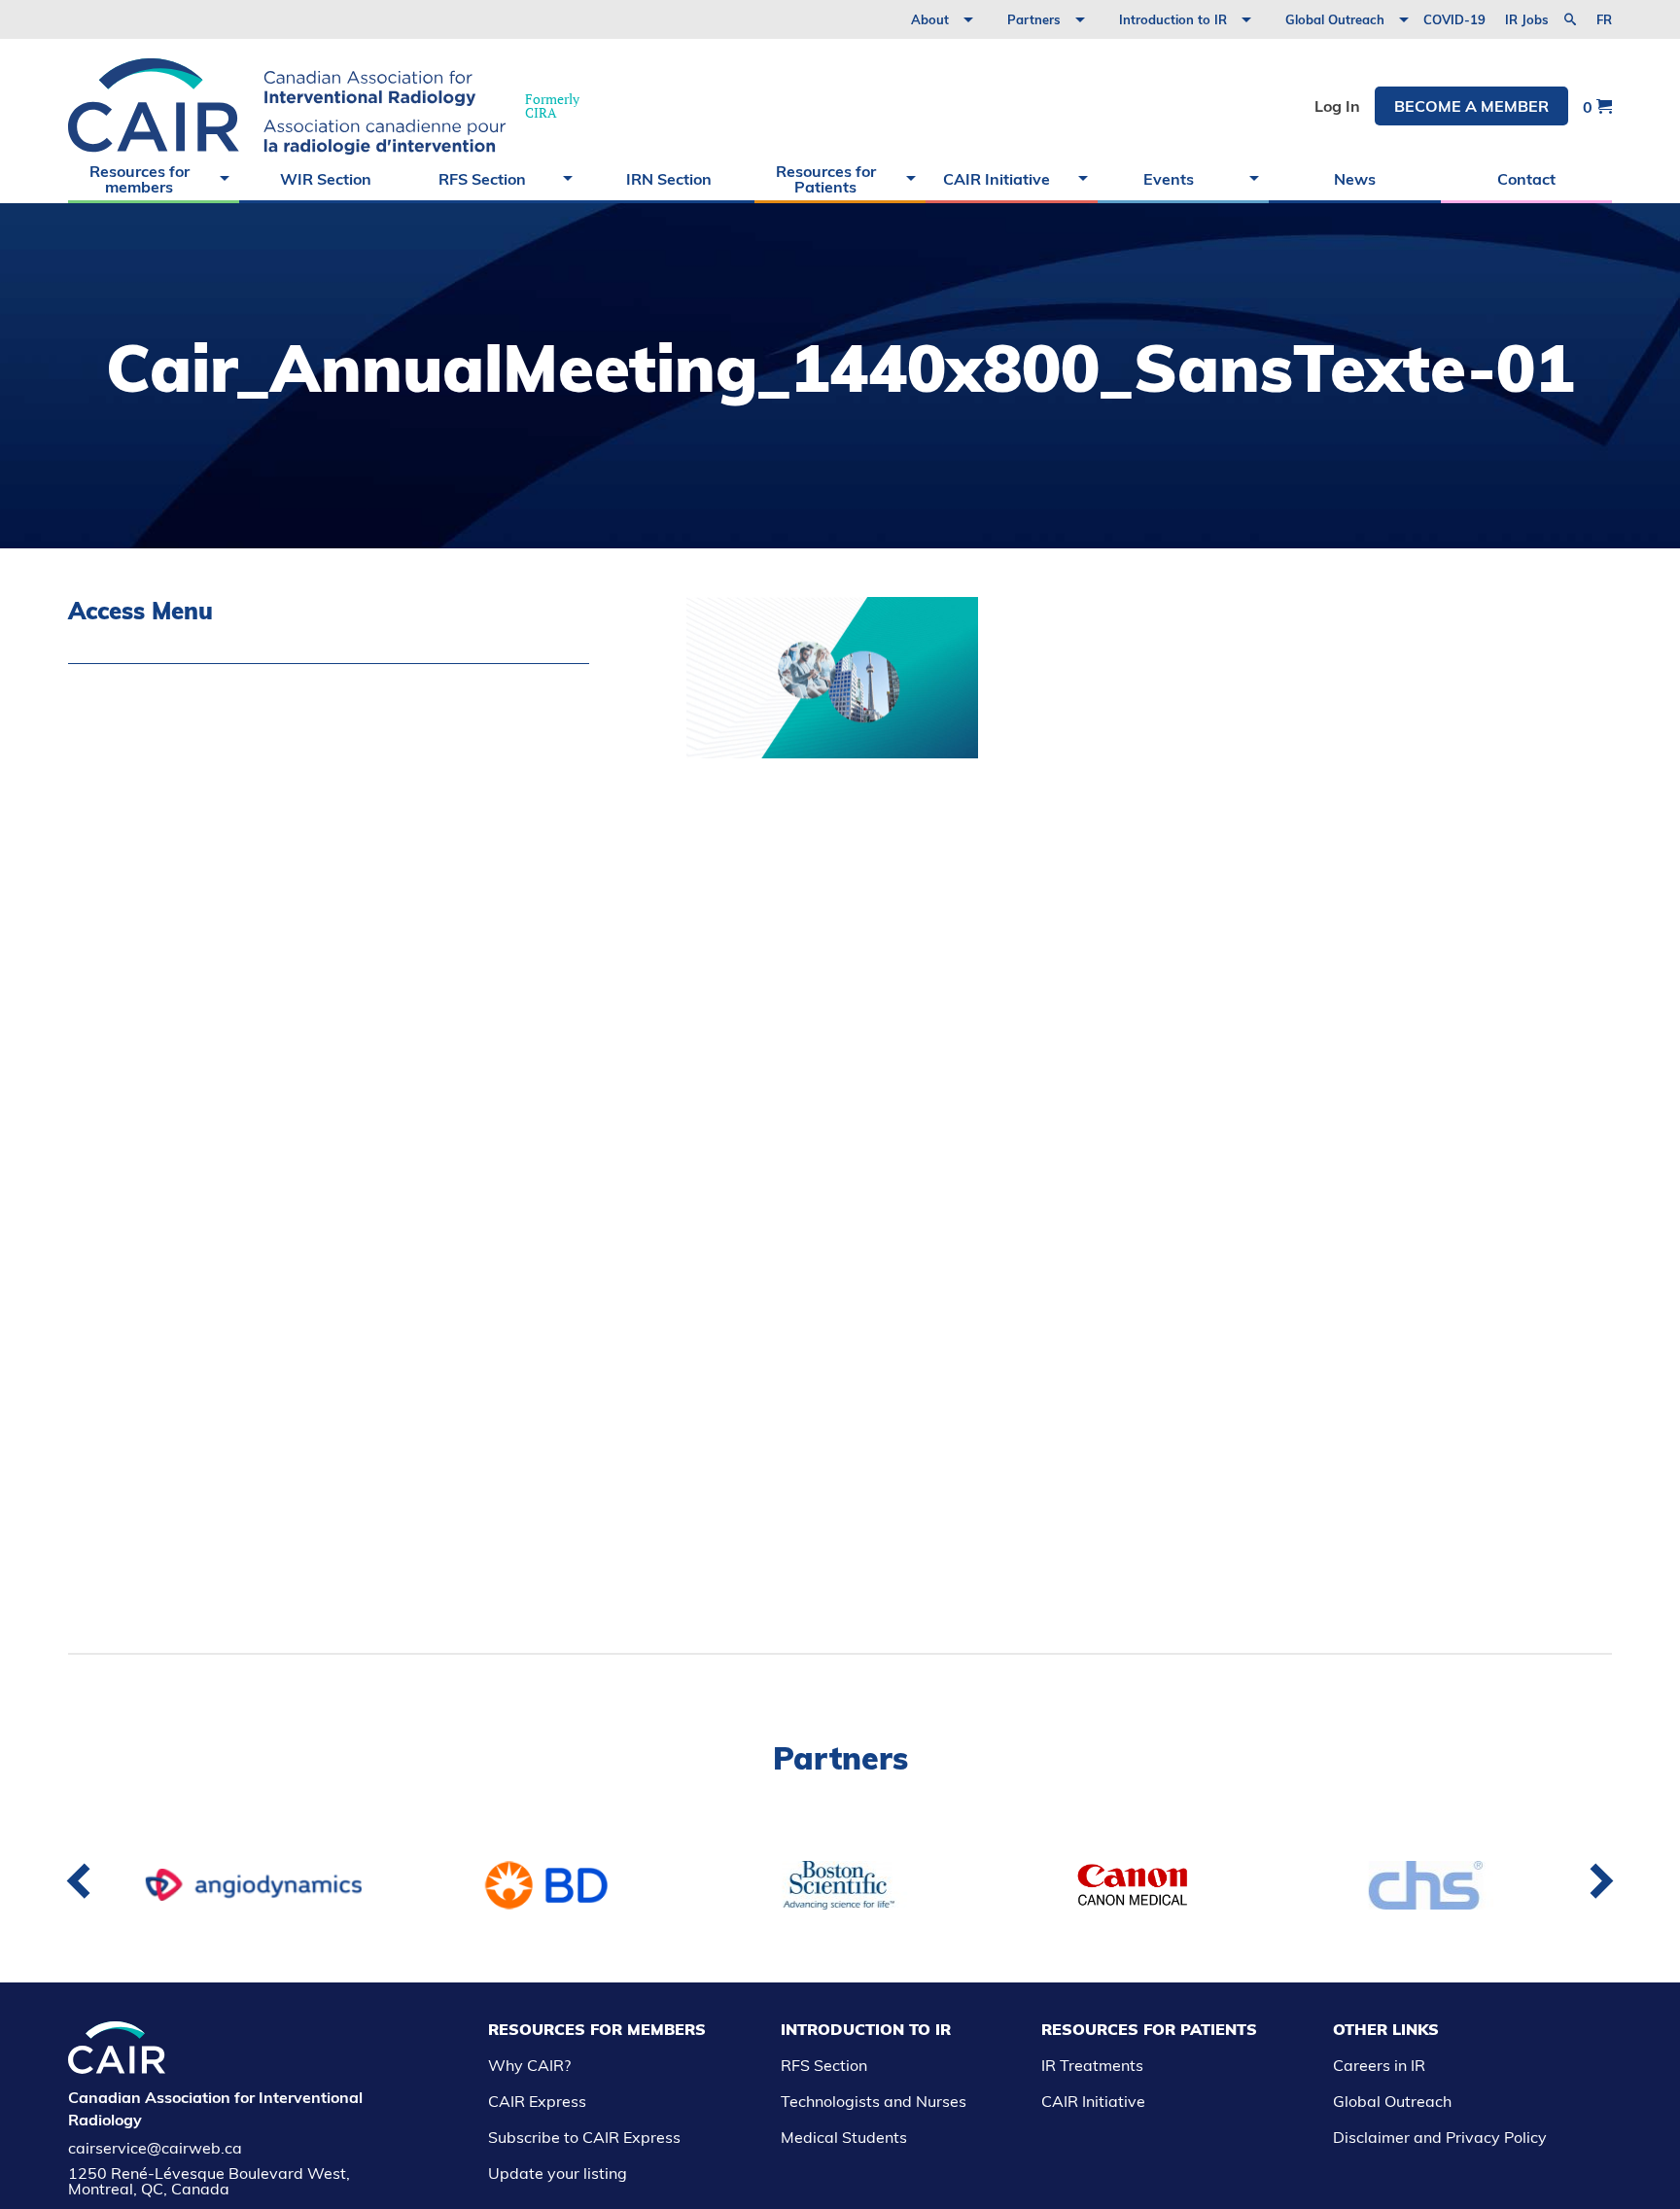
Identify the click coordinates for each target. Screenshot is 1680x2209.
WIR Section (326, 179)
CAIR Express (537, 2101)
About (930, 19)
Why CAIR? (529, 2065)
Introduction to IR (1173, 19)
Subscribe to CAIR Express (584, 2137)
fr (1604, 20)
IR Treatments (1092, 2065)
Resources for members (140, 179)
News (1355, 179)
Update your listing (558, 2173)
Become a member (1471, 106)
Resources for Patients (826, 179)
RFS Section (482, 179)
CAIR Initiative (997, 179)
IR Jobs (1527, 19)
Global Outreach (1335, 19)
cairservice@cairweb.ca (155, 2148)
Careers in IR (1379, 2065)
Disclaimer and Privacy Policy (1440, 2137)
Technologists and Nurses (874, 2101)
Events (1169, 179)
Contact (1526, 179)
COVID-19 (1454, 19)
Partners (1034, 19)
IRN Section (669, 179)
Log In (1337, 106)
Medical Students (844, 2137)
